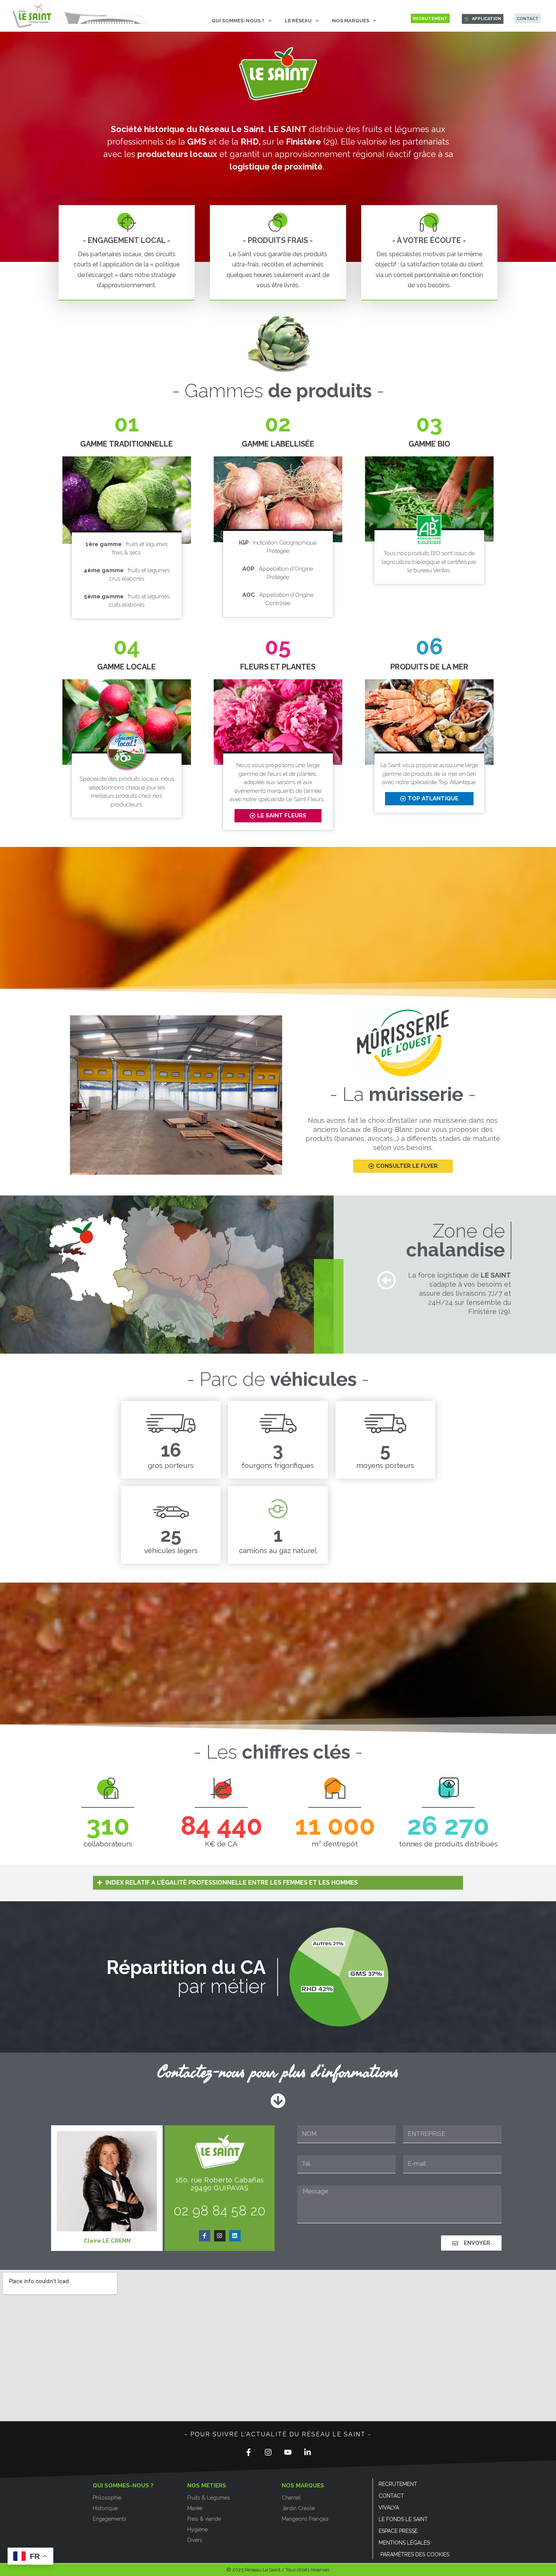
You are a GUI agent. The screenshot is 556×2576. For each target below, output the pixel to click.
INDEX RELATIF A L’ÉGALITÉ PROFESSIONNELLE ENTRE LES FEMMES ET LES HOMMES (232, 1883)
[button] (278, 1883)
